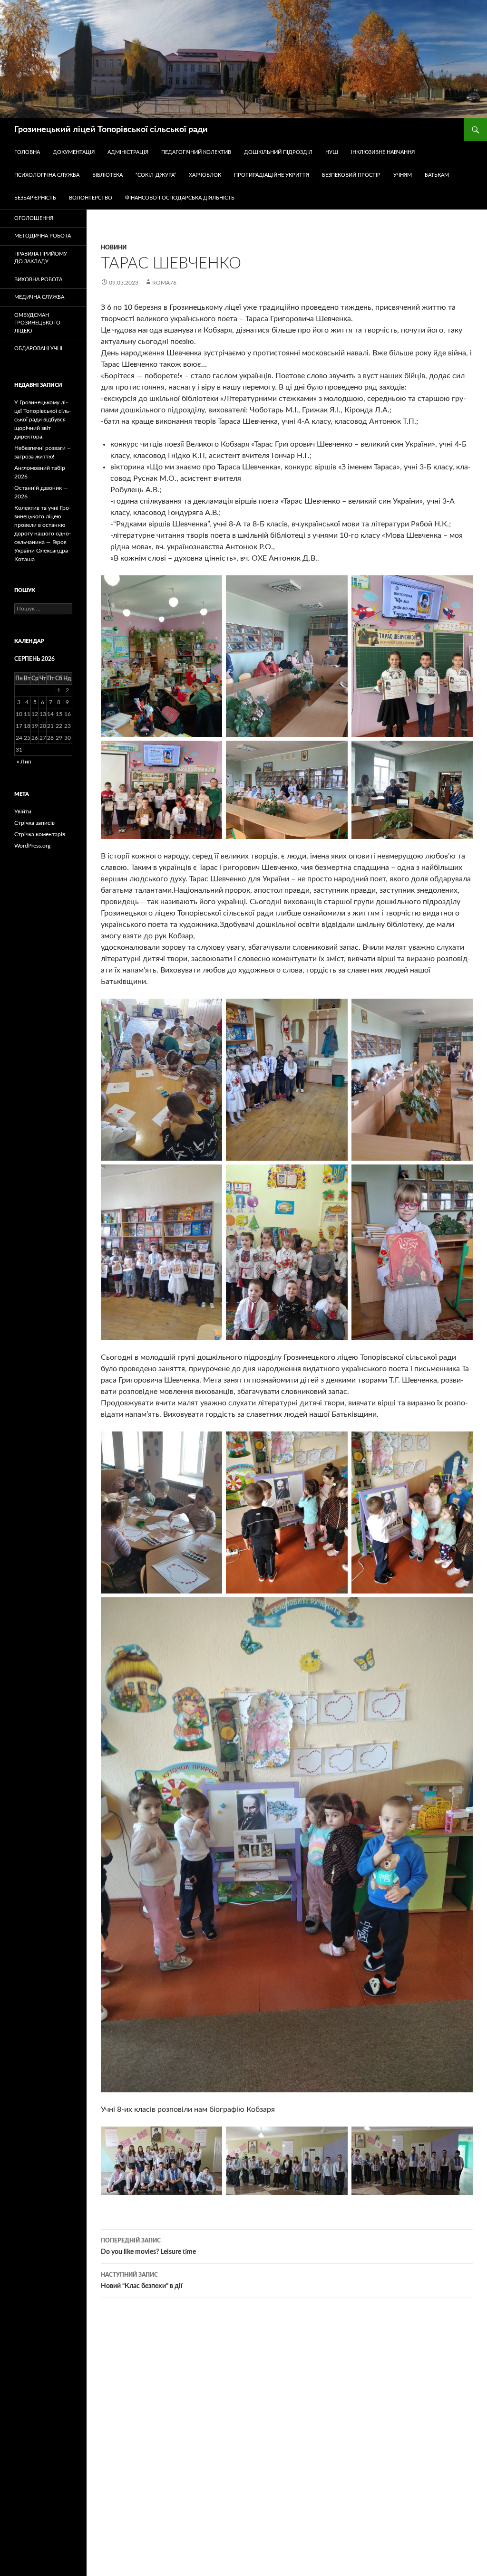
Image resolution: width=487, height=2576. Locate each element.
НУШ (332, 152)
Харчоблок (205, 175)
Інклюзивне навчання (383, 152)
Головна (27, 152)
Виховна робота (38, 280)
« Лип (24, 762)
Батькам (437, 175)
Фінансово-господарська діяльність (180, 198)
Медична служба (39, 297)
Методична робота (43, 236)
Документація (74, 152)
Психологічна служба (47, 175)
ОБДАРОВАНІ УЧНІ (38, 348)
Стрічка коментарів (40, 834)
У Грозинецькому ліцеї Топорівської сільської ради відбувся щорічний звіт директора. (43, 420)
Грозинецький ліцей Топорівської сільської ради (111, 130)
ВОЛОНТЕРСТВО (91, 198)
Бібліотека (107, 175)
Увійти (23, 811)
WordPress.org (32, 846)
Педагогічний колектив (196, 152)
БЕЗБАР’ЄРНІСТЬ (35, 198)
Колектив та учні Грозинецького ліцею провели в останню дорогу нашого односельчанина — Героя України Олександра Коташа (43, 534)
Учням (403, 175)
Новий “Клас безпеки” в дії (142, 2281)
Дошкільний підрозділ (278, 152)
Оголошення (34, 218)
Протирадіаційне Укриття (272, 175)
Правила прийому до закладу (41, 258)
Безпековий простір (351, 175)
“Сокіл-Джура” (156, 175)
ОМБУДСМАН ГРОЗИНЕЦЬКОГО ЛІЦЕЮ (37, 323)
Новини (114, 248)
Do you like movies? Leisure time (148, 2247)
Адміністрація (128, 152)
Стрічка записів (34, 823)
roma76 (164, 283)
